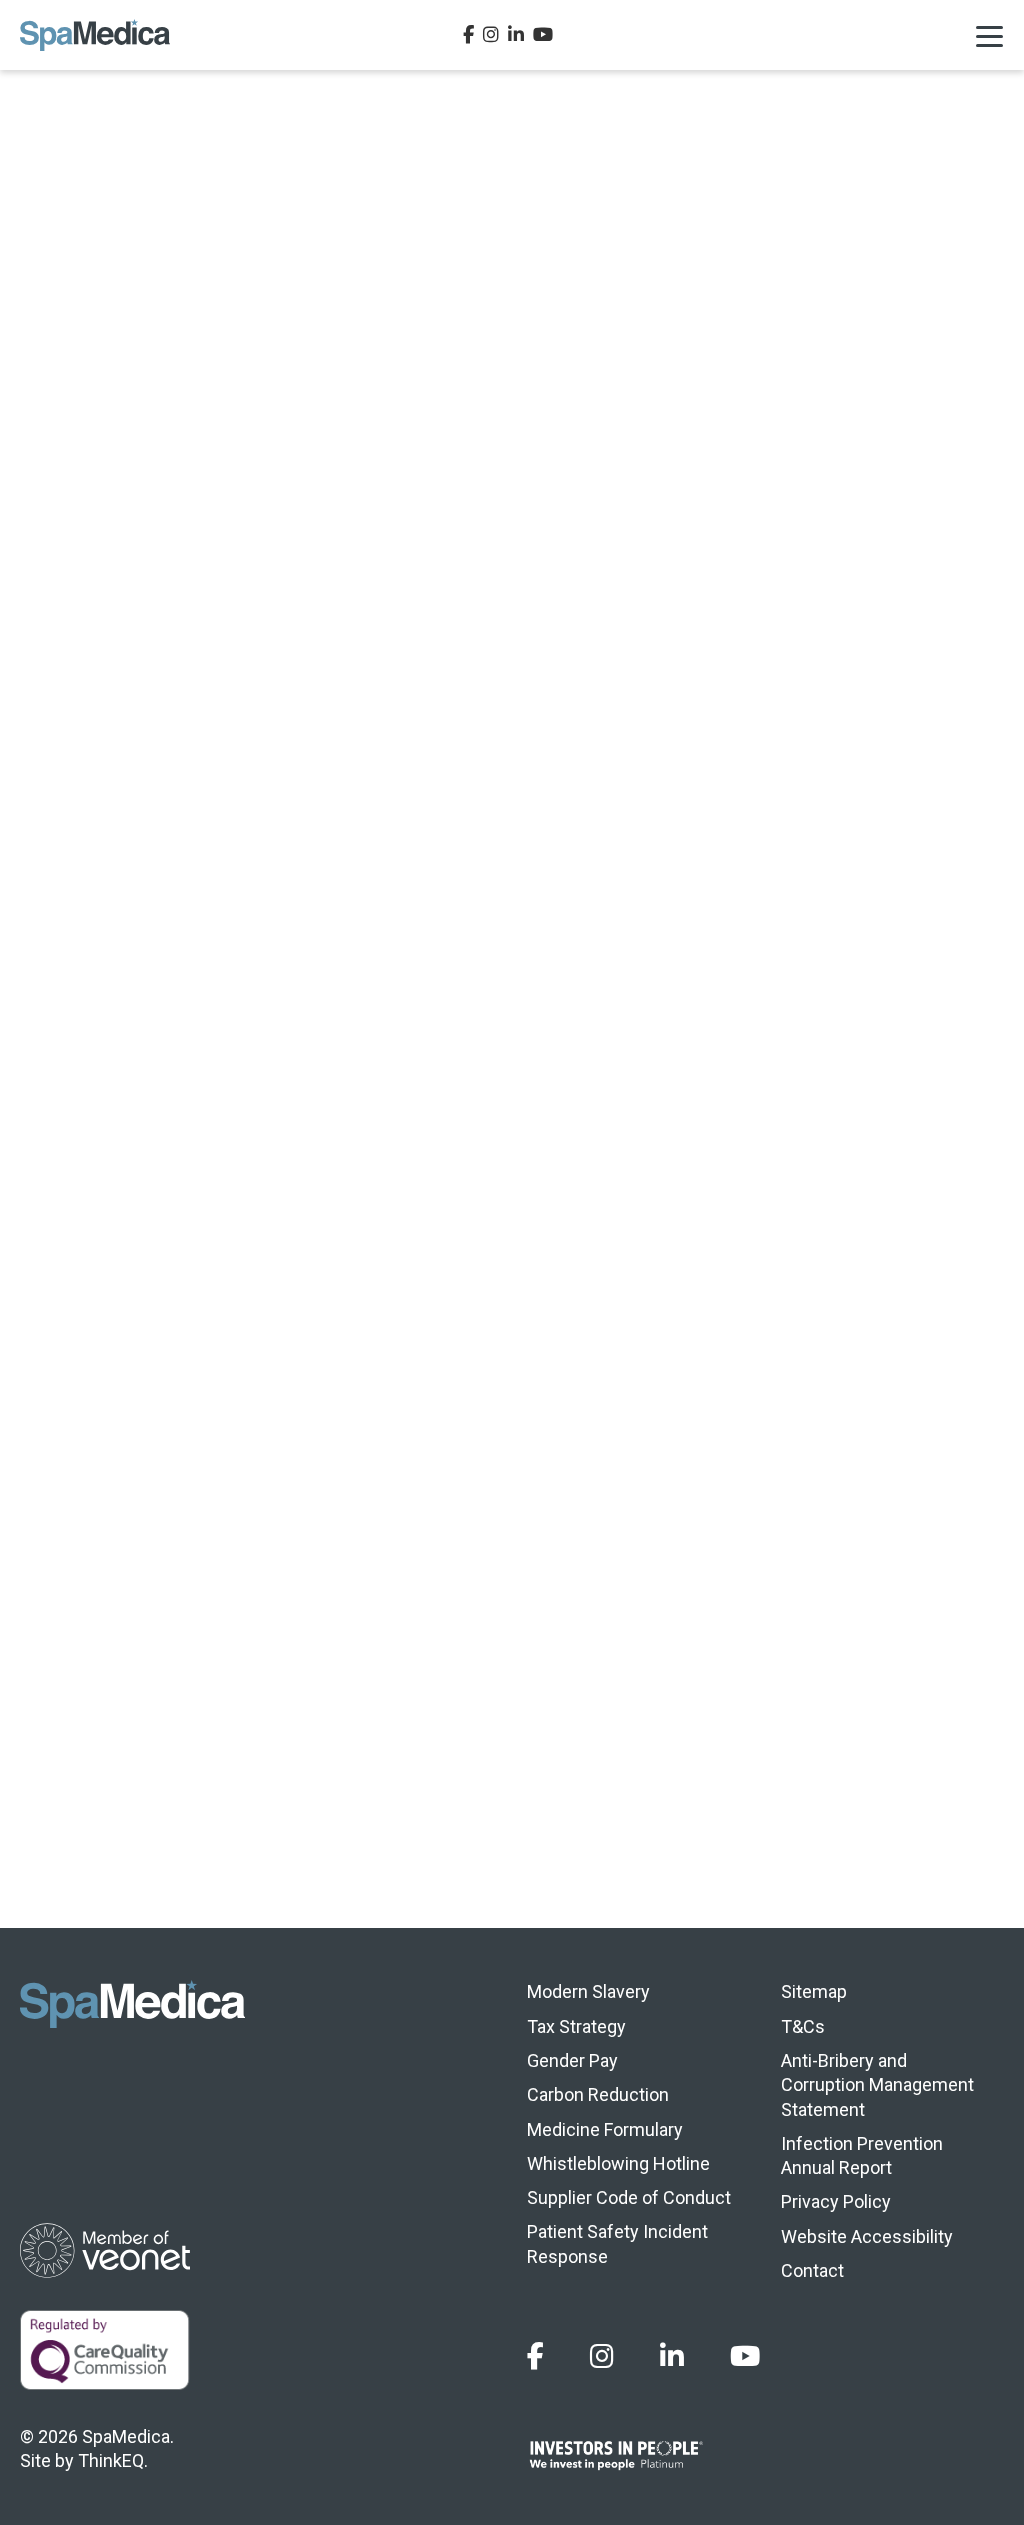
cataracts (153, 735)
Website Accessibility (867, 2236)
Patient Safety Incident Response (617, 2243)
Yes (794, 1827)
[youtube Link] (543, 35)
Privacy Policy (836, 2201)
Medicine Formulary (605, 2129)
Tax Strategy (576, 2026)
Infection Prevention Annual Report (862, 2155)
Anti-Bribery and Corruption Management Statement (877, 2085)
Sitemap (814, 1991)
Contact (812, 2270)
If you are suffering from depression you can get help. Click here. (279, 1565)
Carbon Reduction (598, 2094)
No (924, 1827)
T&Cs (803, 2026)
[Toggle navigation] (989, 35)
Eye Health (62, 278)
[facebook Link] (468, 35)
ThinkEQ (111, 2460)
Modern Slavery (588, 1991)
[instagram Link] (491, 35)
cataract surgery (289, 1421)
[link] (102, 1653)
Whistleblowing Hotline (618, 2163)
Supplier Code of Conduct (629, 2197)
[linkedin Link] (516, 35)
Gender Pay (572, 2060)
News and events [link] (513, 1652)
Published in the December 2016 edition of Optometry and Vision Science (594, 807)
